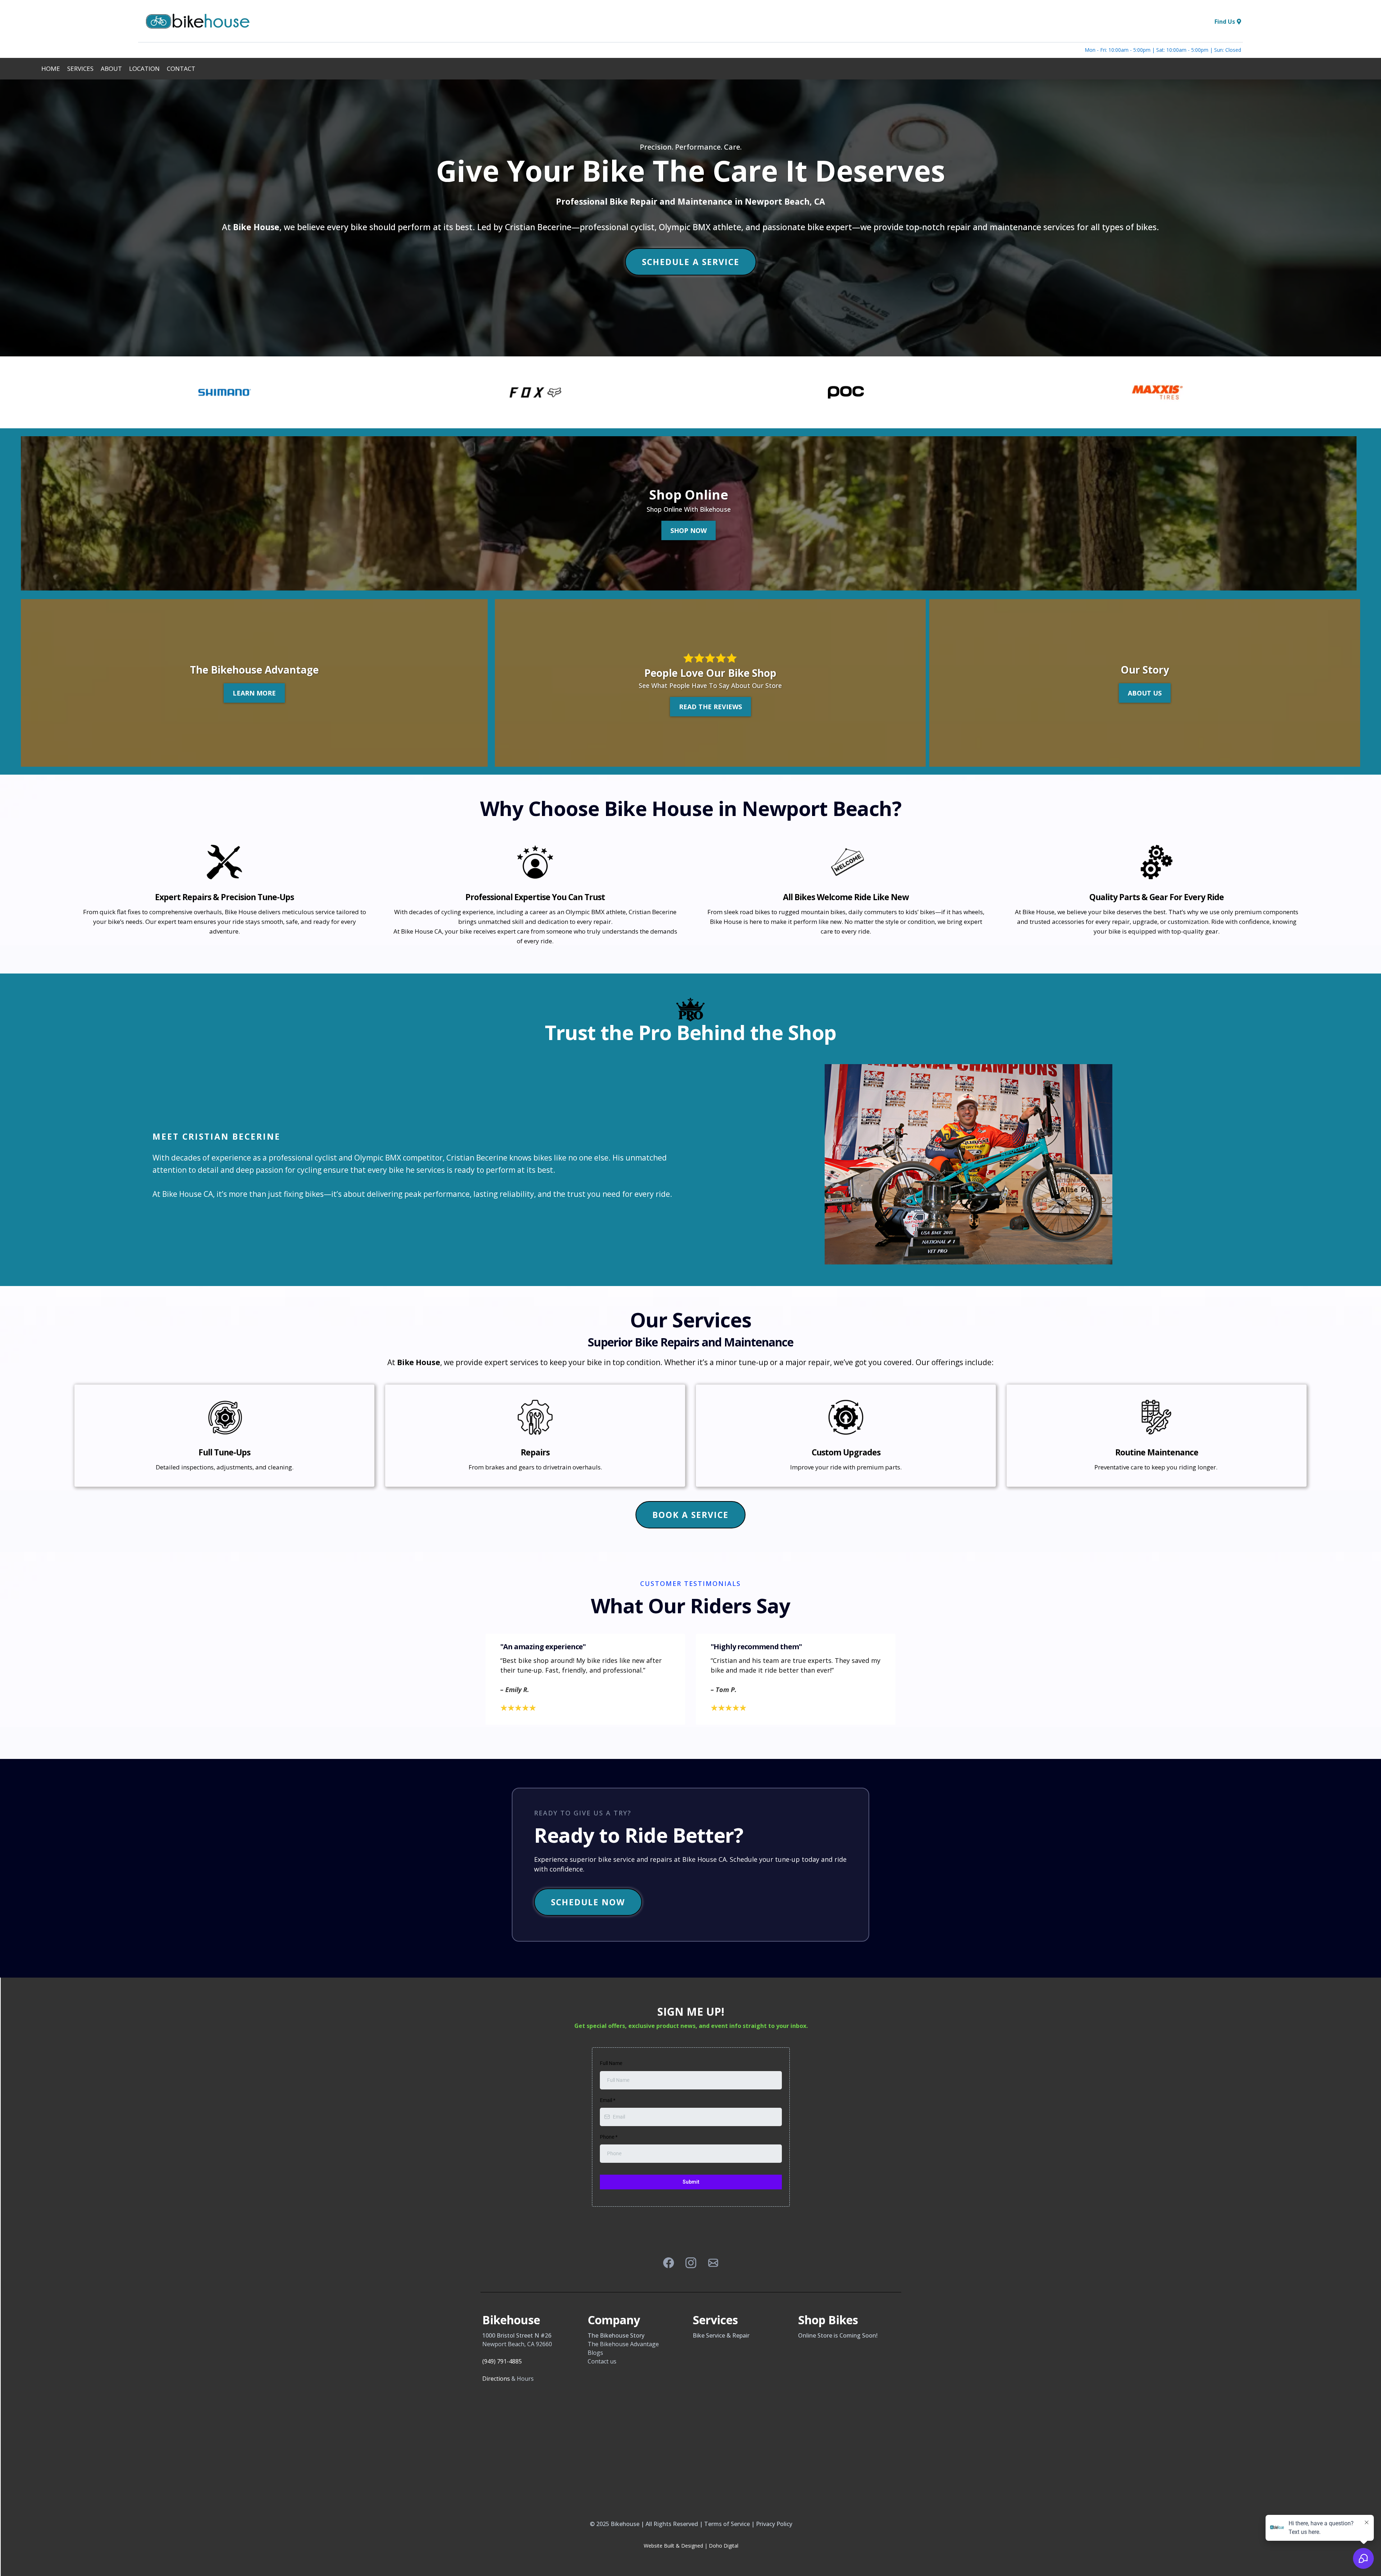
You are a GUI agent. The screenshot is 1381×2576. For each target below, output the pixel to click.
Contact (181, 69)
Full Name (611, 2063)
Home (51, 69)
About (111, 69)
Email (608, 2100)
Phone (609, 2137)
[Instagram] (691, 2263)
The (594, 2344)
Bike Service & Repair (721, 2335)
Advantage (644, 2344)
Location (144, 69)
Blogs (595, 2353)
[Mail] (713, 2263)
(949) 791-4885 (502, 2361)
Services (80, 69)
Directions (496, 2379)
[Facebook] (669, 2263)
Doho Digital (724, 2546)
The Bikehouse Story (616, 2335)
